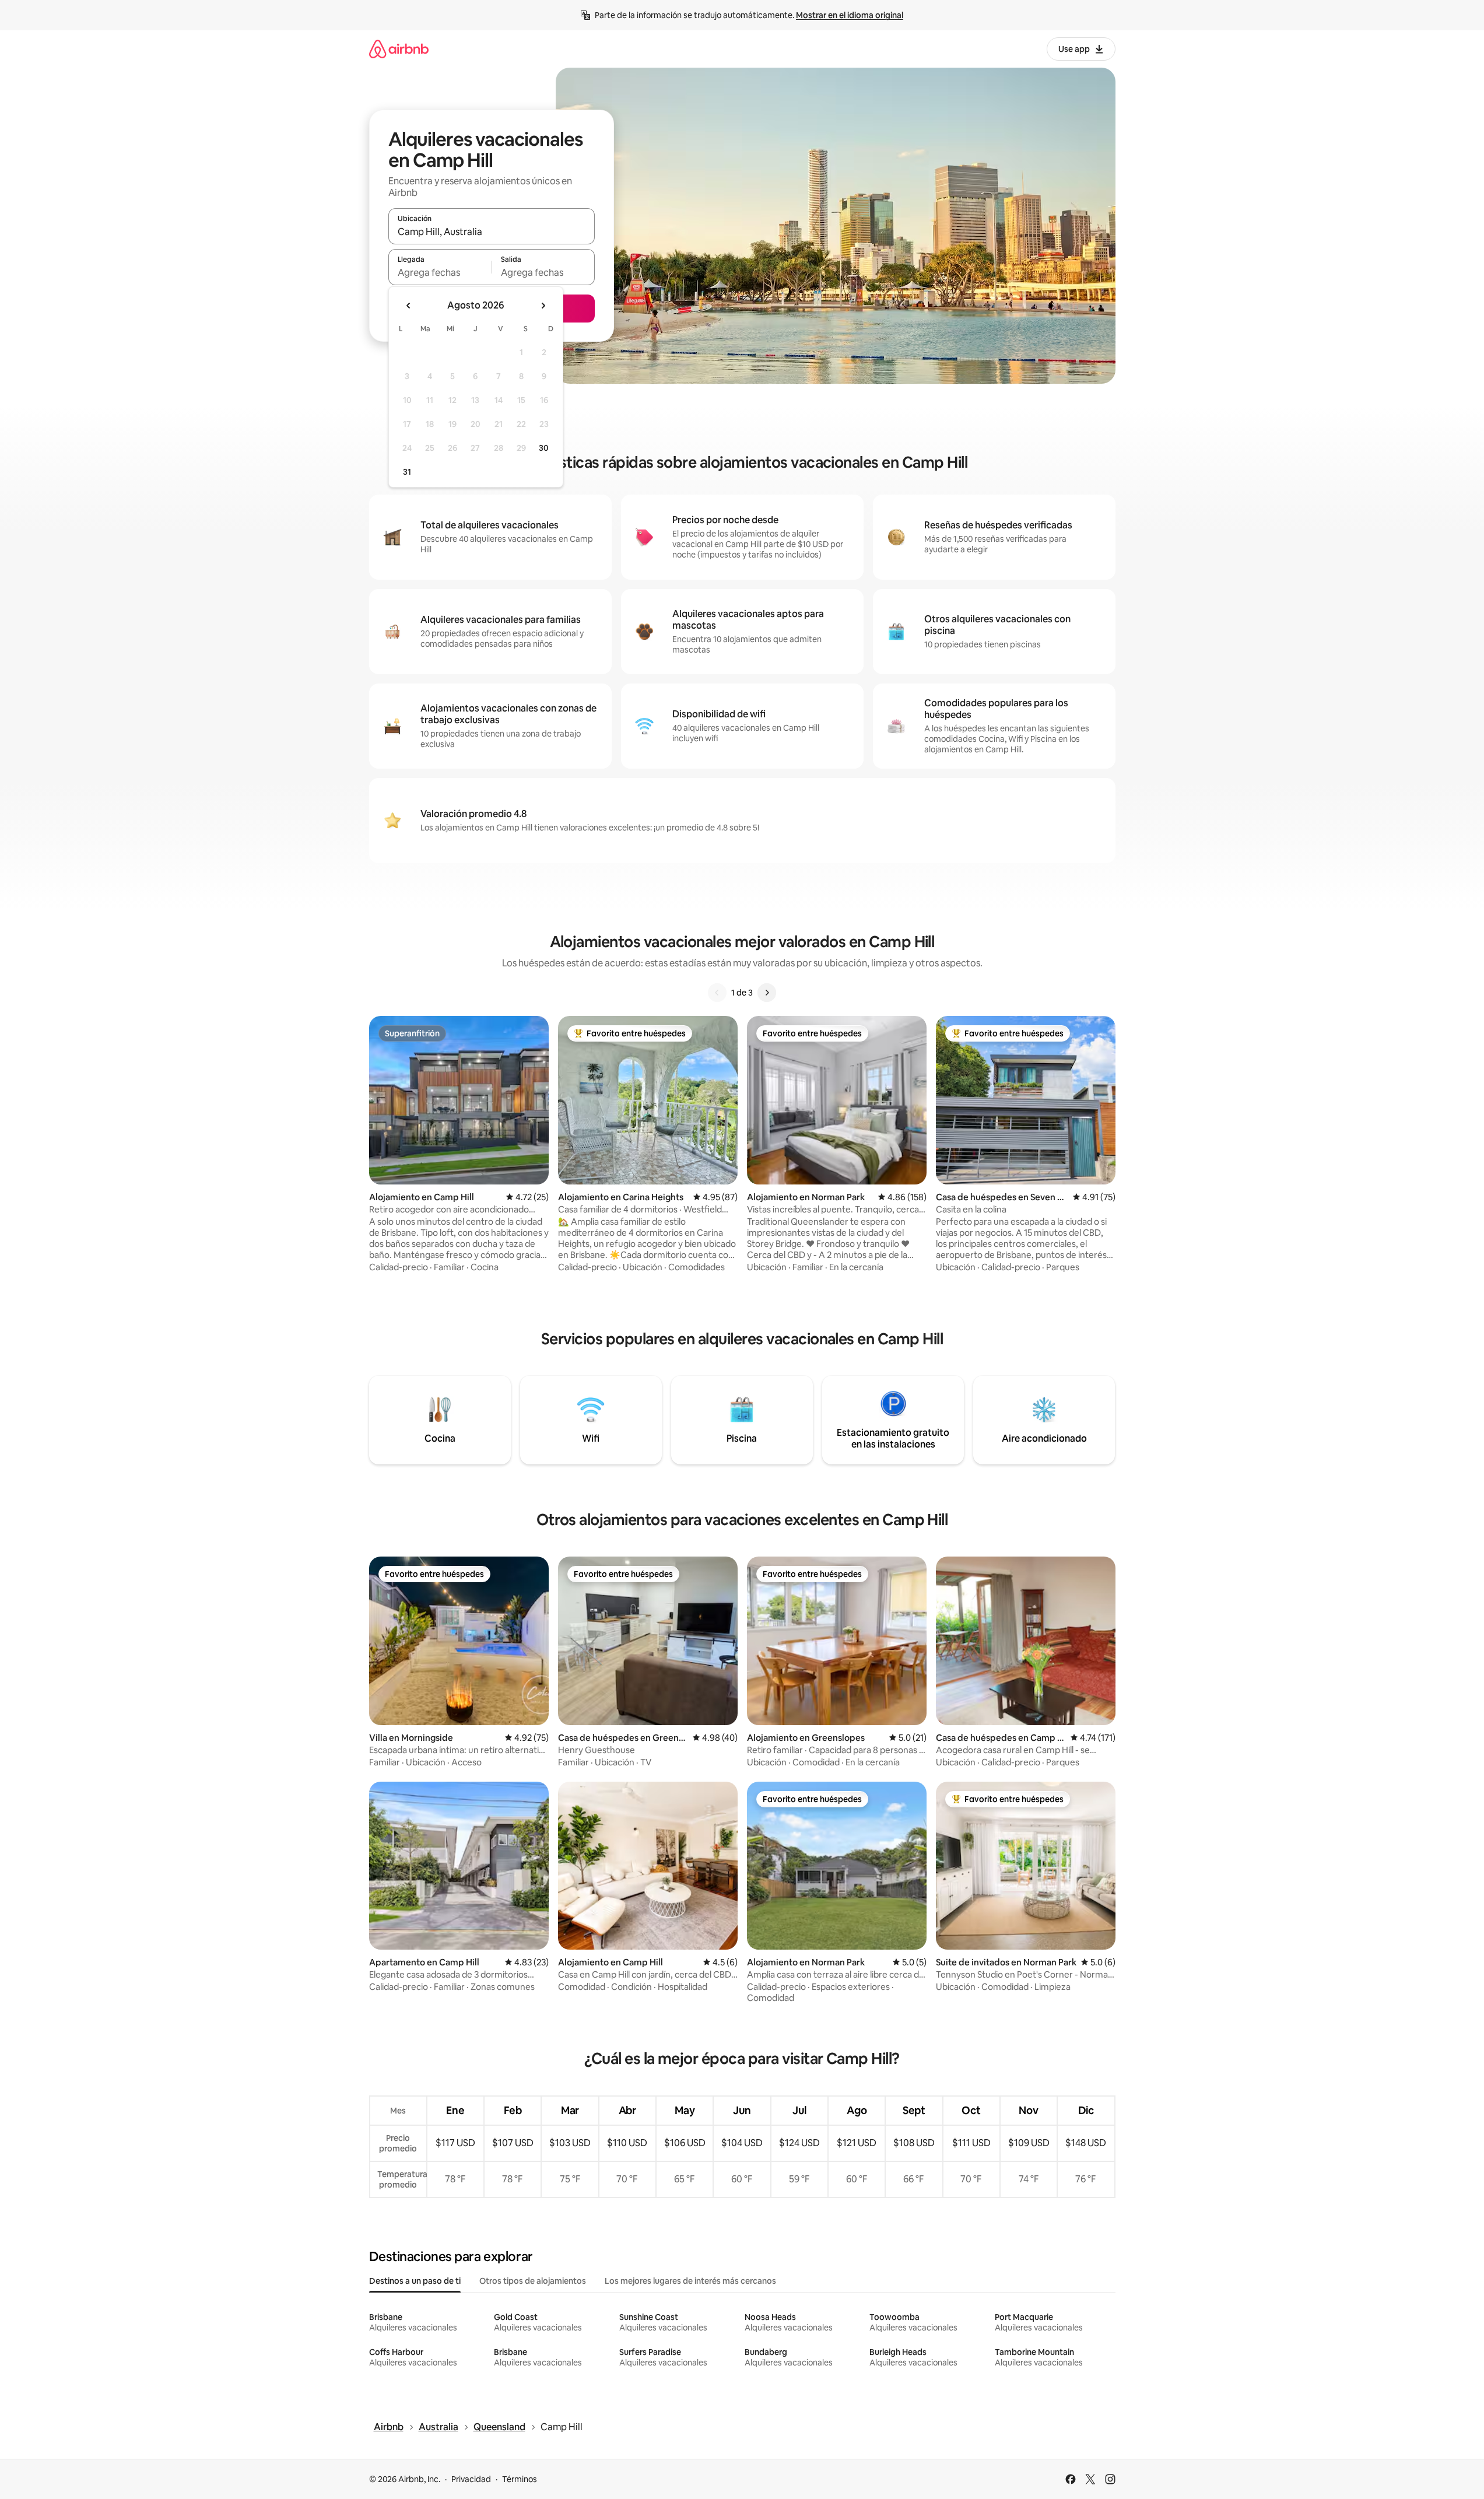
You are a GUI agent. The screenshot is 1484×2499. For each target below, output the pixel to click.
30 (544, 448)
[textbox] (440, 272)
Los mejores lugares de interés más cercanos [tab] (690, 2281)
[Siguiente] (767, 993)
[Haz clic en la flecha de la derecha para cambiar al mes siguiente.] (543, 306)
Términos (520, 2479)
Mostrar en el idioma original (850, 15)
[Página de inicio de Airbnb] (399, 49)
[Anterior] (717, 993)
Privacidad (471, 2479)
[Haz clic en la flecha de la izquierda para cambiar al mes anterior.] (409, 306)
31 (407, 472)
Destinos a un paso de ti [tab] (415, 2281)
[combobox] (492, 232)
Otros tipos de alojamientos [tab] (533, 2281)
